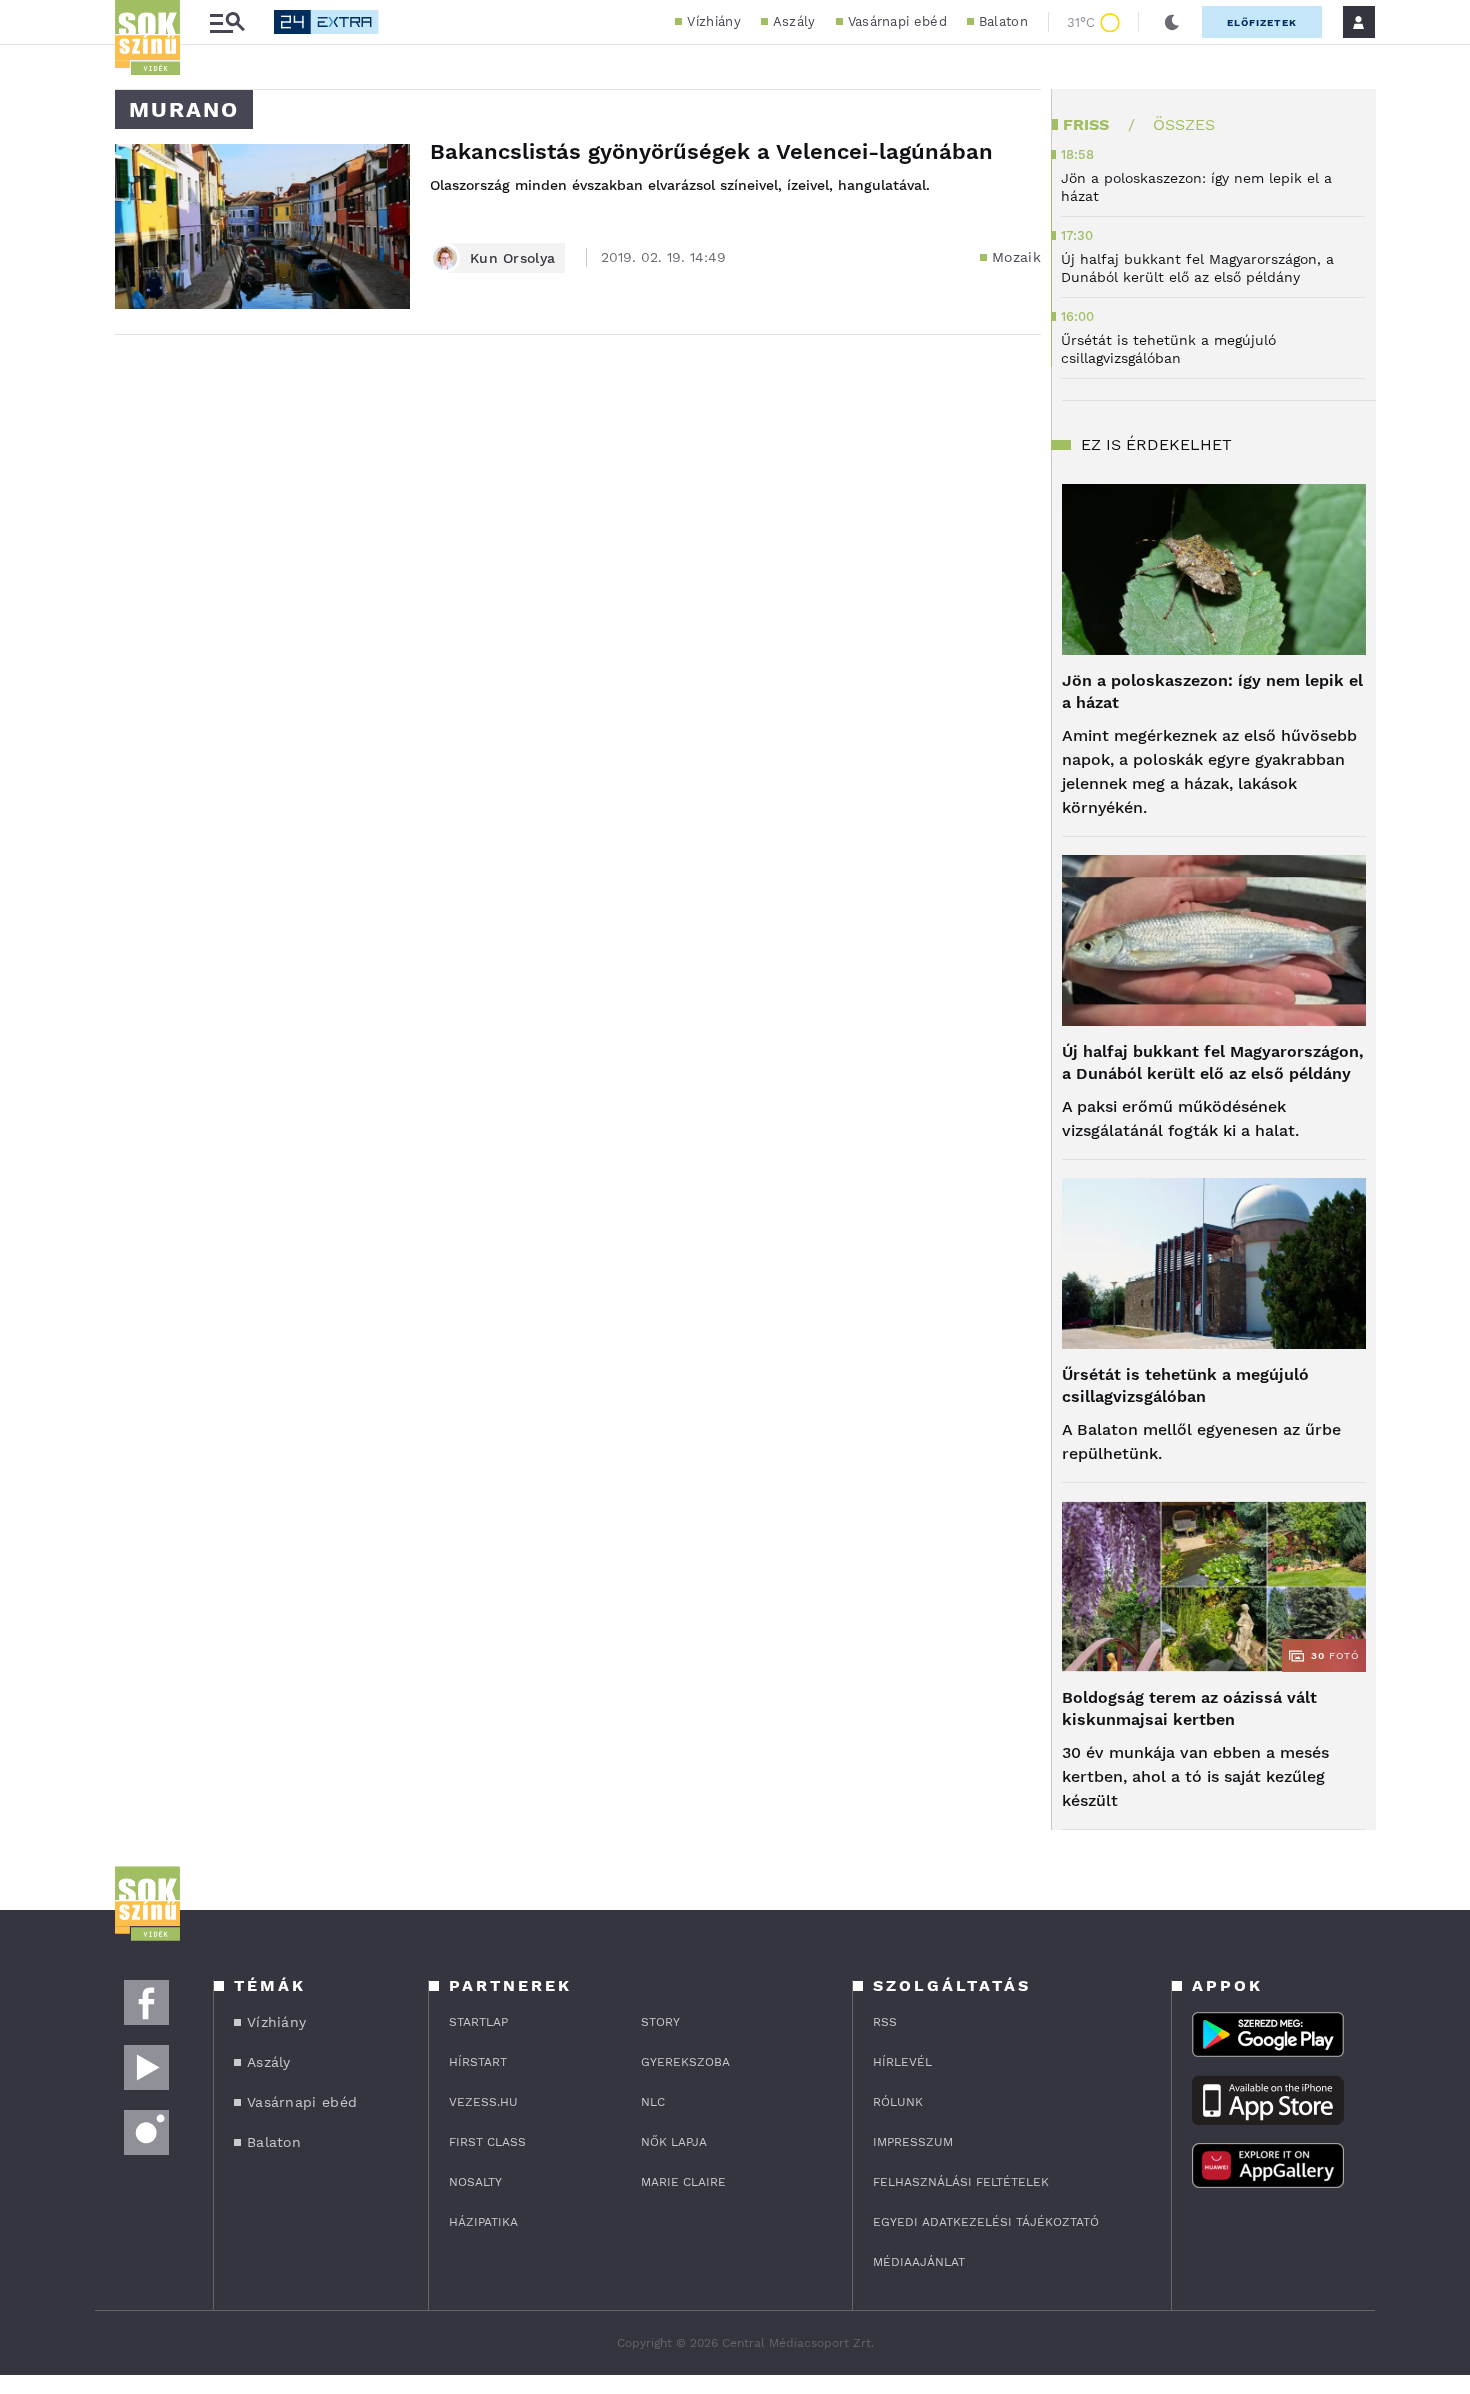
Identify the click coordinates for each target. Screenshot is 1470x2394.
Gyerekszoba (685, 2062)
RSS (885, 2022)
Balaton (1003, 21)
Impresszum (913, 2142)
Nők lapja (674, 2142)
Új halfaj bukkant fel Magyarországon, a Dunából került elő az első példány (1213, 1062)
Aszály (794, 21)
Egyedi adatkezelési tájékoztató (986, 2222)
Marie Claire (683, 2182)
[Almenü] (227, 22)
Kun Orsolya (512, 258)
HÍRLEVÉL (902, 2062)
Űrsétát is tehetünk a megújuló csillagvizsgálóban (1185, 1385)
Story (660, 2022)
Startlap (478, 2022)
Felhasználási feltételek (961, 2182)
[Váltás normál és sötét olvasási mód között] (1172, 22)
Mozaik (1016, 257)
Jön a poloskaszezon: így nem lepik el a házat (1212, 691)
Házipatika (483, 2222)
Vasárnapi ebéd (897, 21)
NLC (653, 2102)
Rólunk (898, 2102)
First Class (487, 2142)
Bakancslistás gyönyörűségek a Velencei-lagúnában (711, 151)
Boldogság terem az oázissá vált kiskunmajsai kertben (1189, 1708)
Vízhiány (713, 21)
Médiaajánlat (919, 2262)
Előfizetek (1262, 22)
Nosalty (475, 2182)
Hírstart (478, 2062)
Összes (1184, 124)
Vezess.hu (483, 2102)
